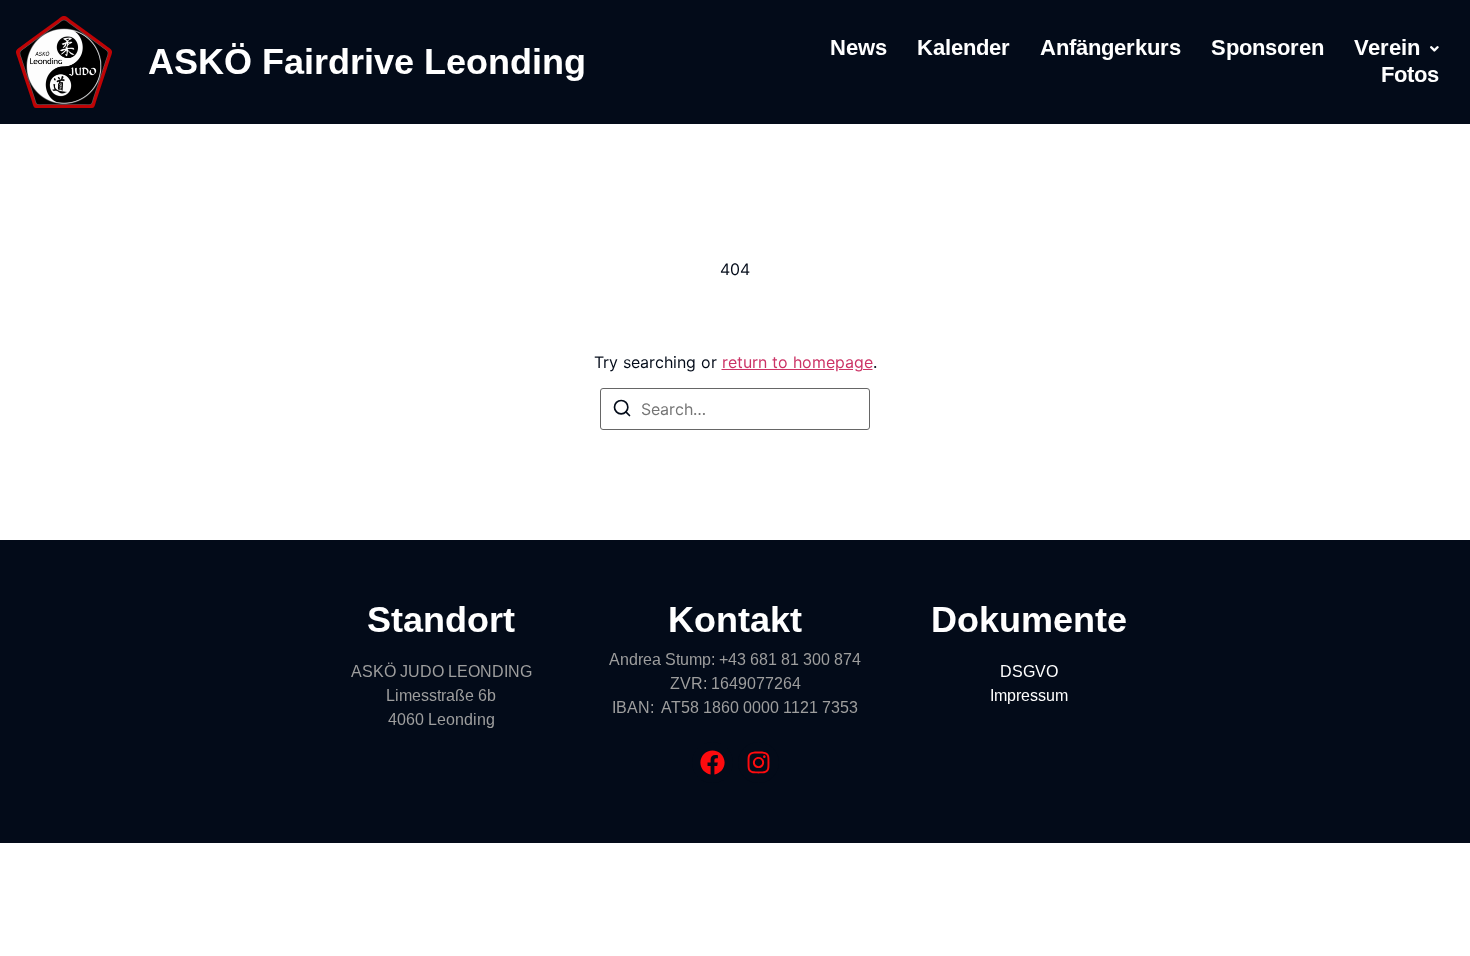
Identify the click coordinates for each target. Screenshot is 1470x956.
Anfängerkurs (1110, 47)
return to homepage (797, 362)
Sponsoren (1267, 47)
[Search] (622, 411)
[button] (1396, 48)
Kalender (963, 47)
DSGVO (1029, 671)
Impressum (1029, 695)
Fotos (1410, 74)
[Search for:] (735, 409)
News (858, 47)
